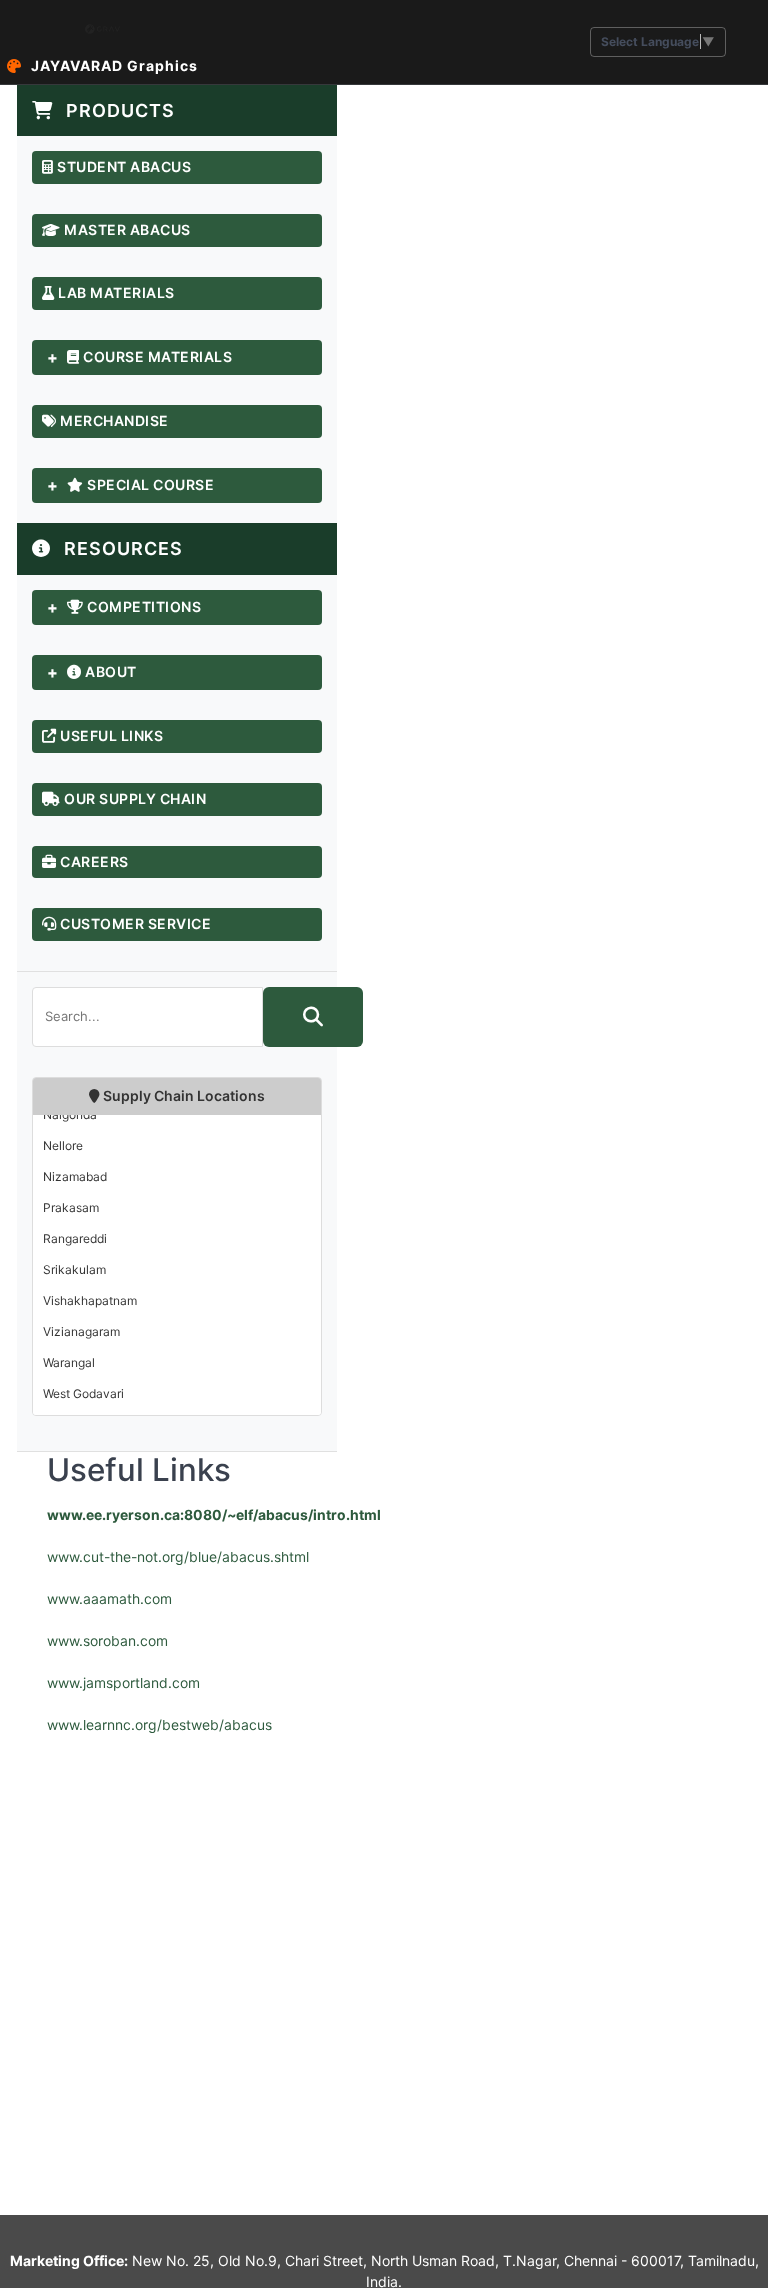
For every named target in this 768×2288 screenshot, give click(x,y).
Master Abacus (126, 230)
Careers (93, 862)
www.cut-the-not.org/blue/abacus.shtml (178, 1556)
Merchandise (113, 421)
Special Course (149, 485)
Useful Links (110, 736)
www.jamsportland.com (123, 1682)
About (109, 672)
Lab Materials (115, 293)
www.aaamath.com (109, 1598)
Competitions (143, 607)
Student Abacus (123, 167)
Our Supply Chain (134, 799)
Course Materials (156, 357)
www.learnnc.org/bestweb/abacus (159, 1724)
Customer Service (134, 924)
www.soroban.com (107, 1640)
